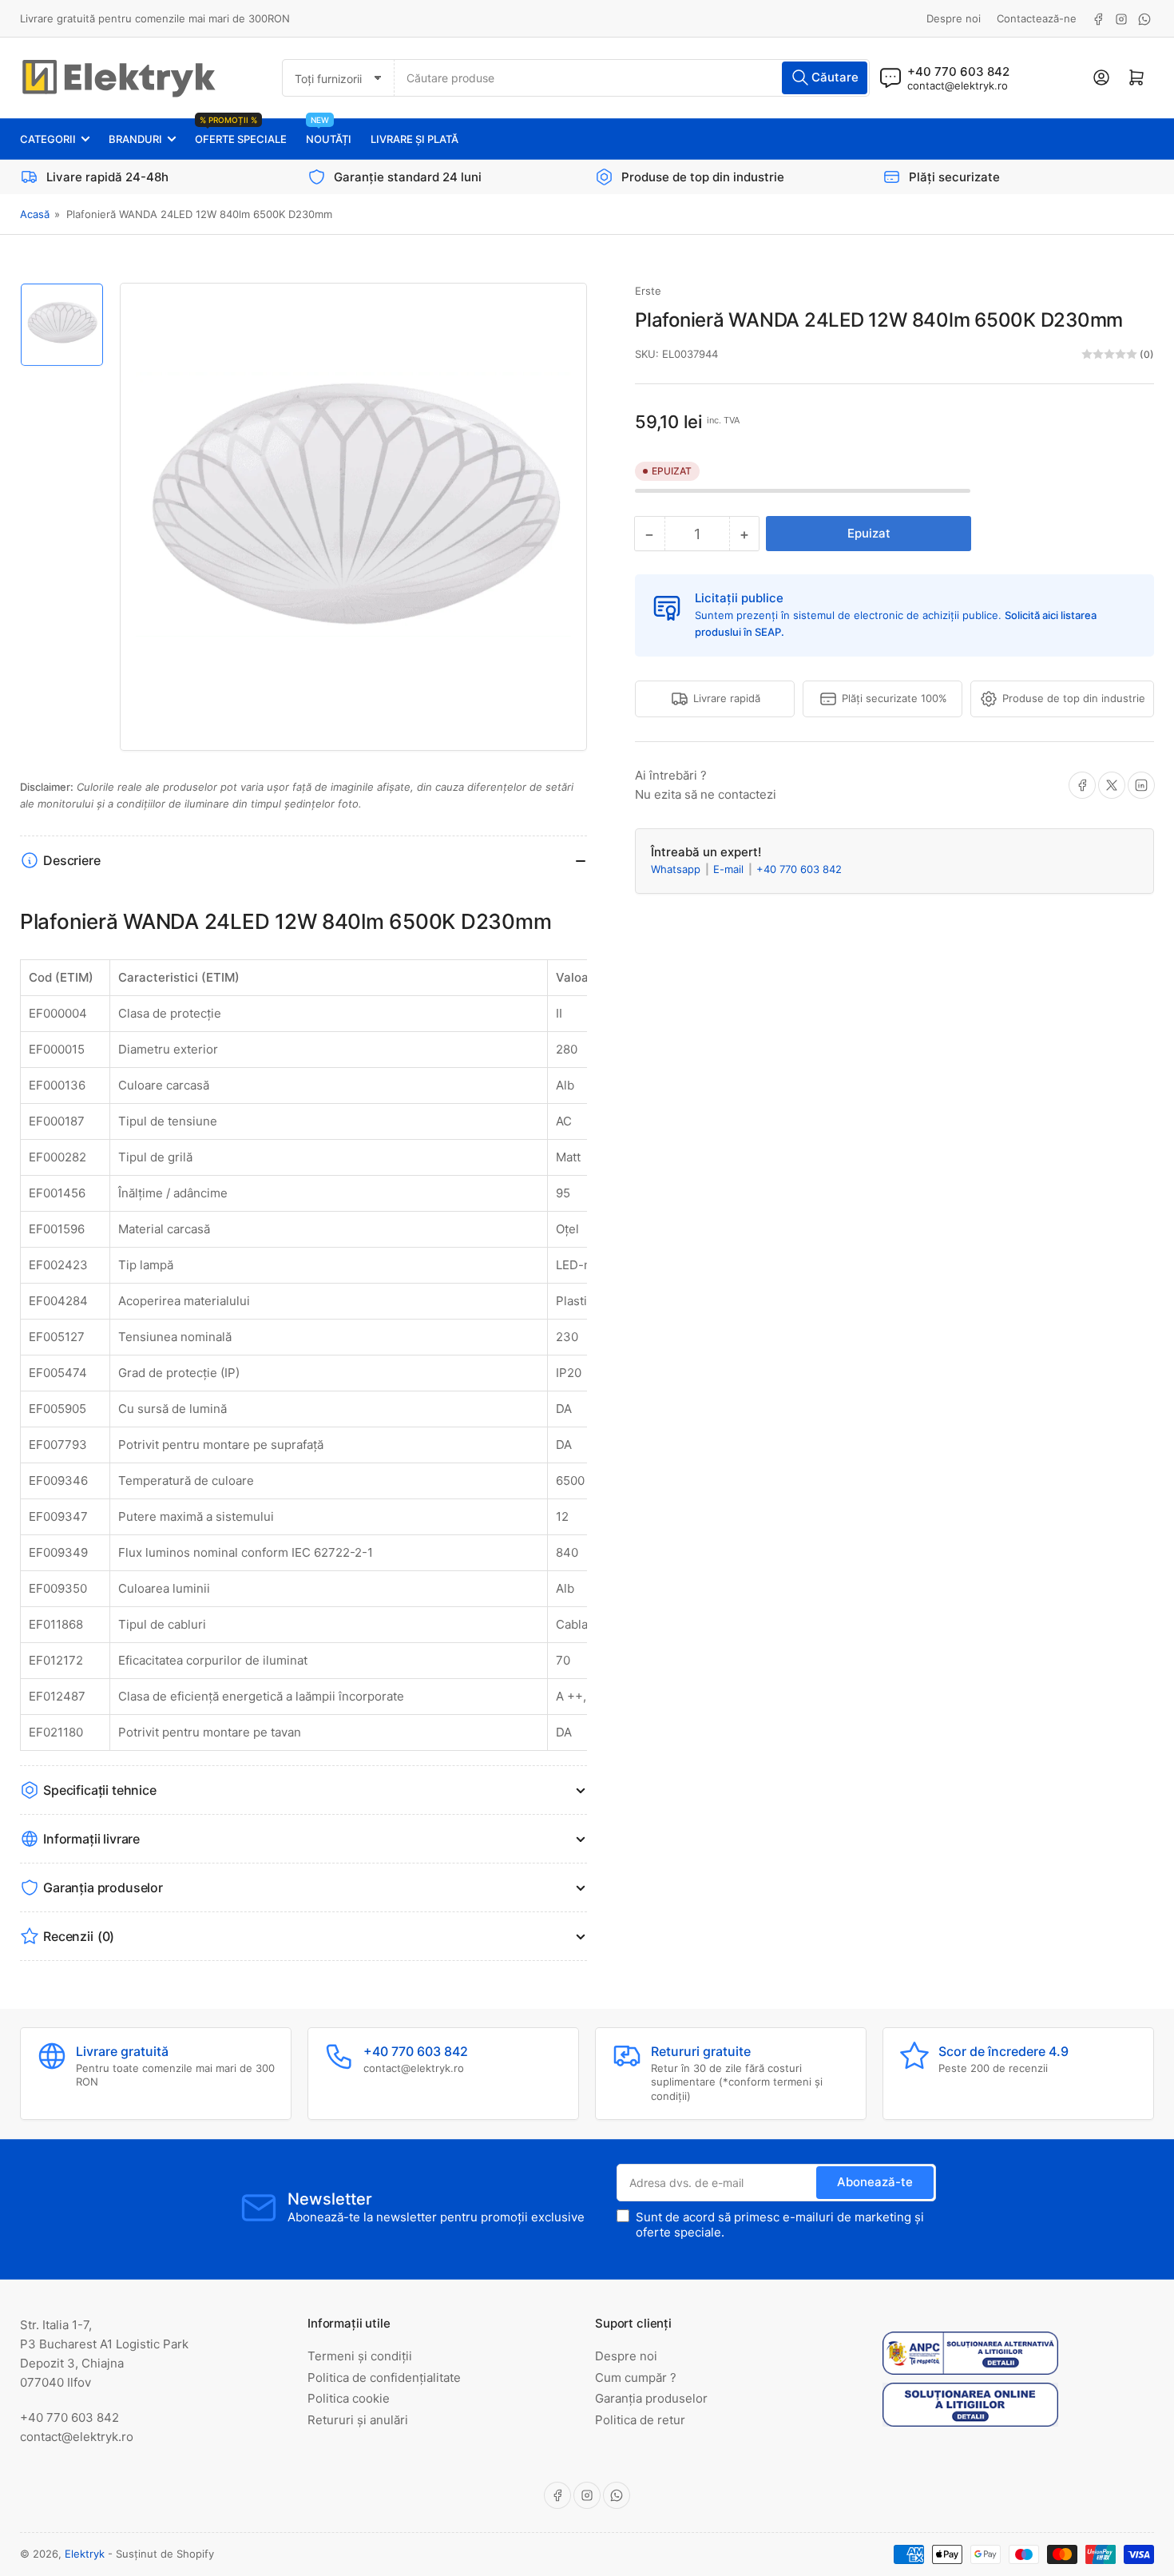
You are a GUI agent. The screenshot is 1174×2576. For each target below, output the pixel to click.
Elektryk (85, 2554)
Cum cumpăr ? (636, 2378)
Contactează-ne (1037, 18)
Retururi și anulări (358, 2420)
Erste (648, 291)
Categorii (48, 139)
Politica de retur (640, 2420)
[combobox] (632, 78)
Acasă (35, 214)
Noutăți (329, 132)
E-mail (730, 869)
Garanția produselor (651, 2398)
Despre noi (954, 18)
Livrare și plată (414, 139)
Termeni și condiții (360, 2356)
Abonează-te (875, 2182)
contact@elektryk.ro (958, 85)
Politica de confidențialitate (384, 2378)
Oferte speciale (241, 132)
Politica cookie (349, 2398)
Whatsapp (677, 869)
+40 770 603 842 (799, 869)
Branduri (135, 139)
